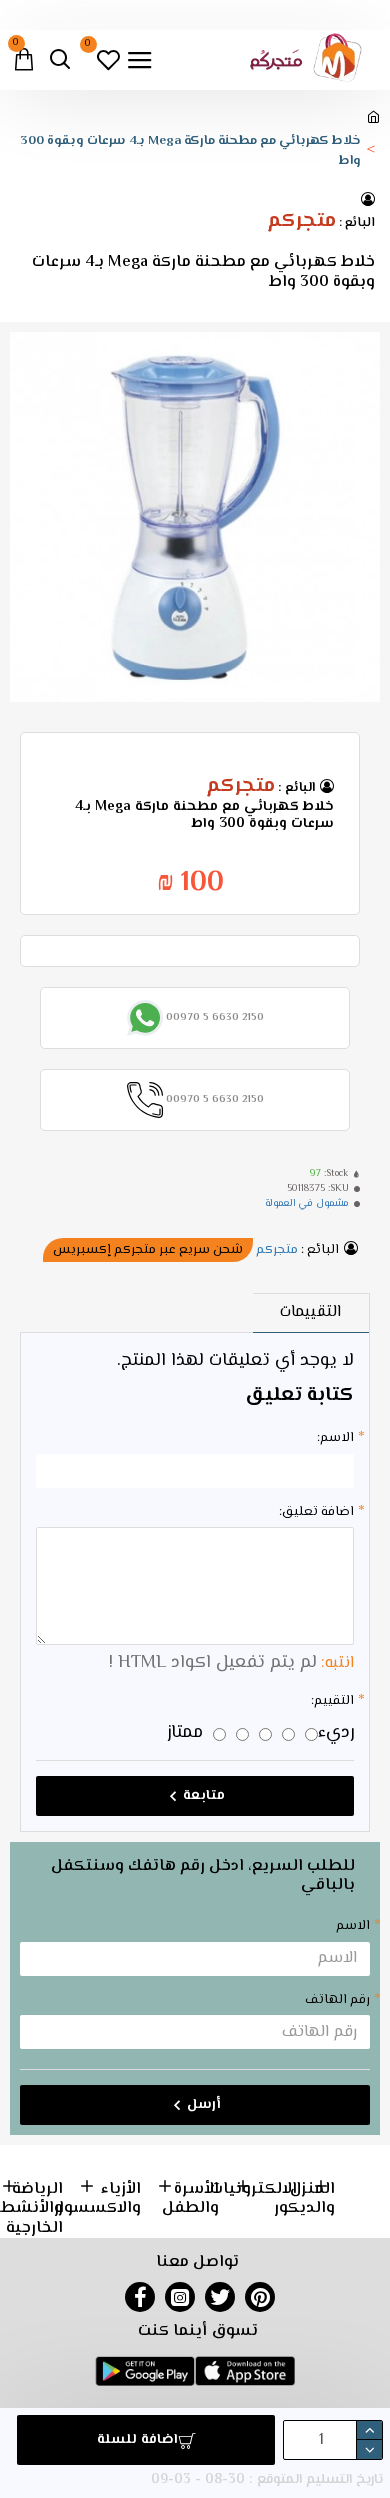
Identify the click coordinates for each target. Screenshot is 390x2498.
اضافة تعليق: (316, 1512)
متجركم (301, 222)
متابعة (204, 1796)
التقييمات (310, 1312)
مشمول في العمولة (307, 1203)
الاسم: (335, 1438)
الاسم (353, 1926)
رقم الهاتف (337, 2000)
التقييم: (332, 1701)
